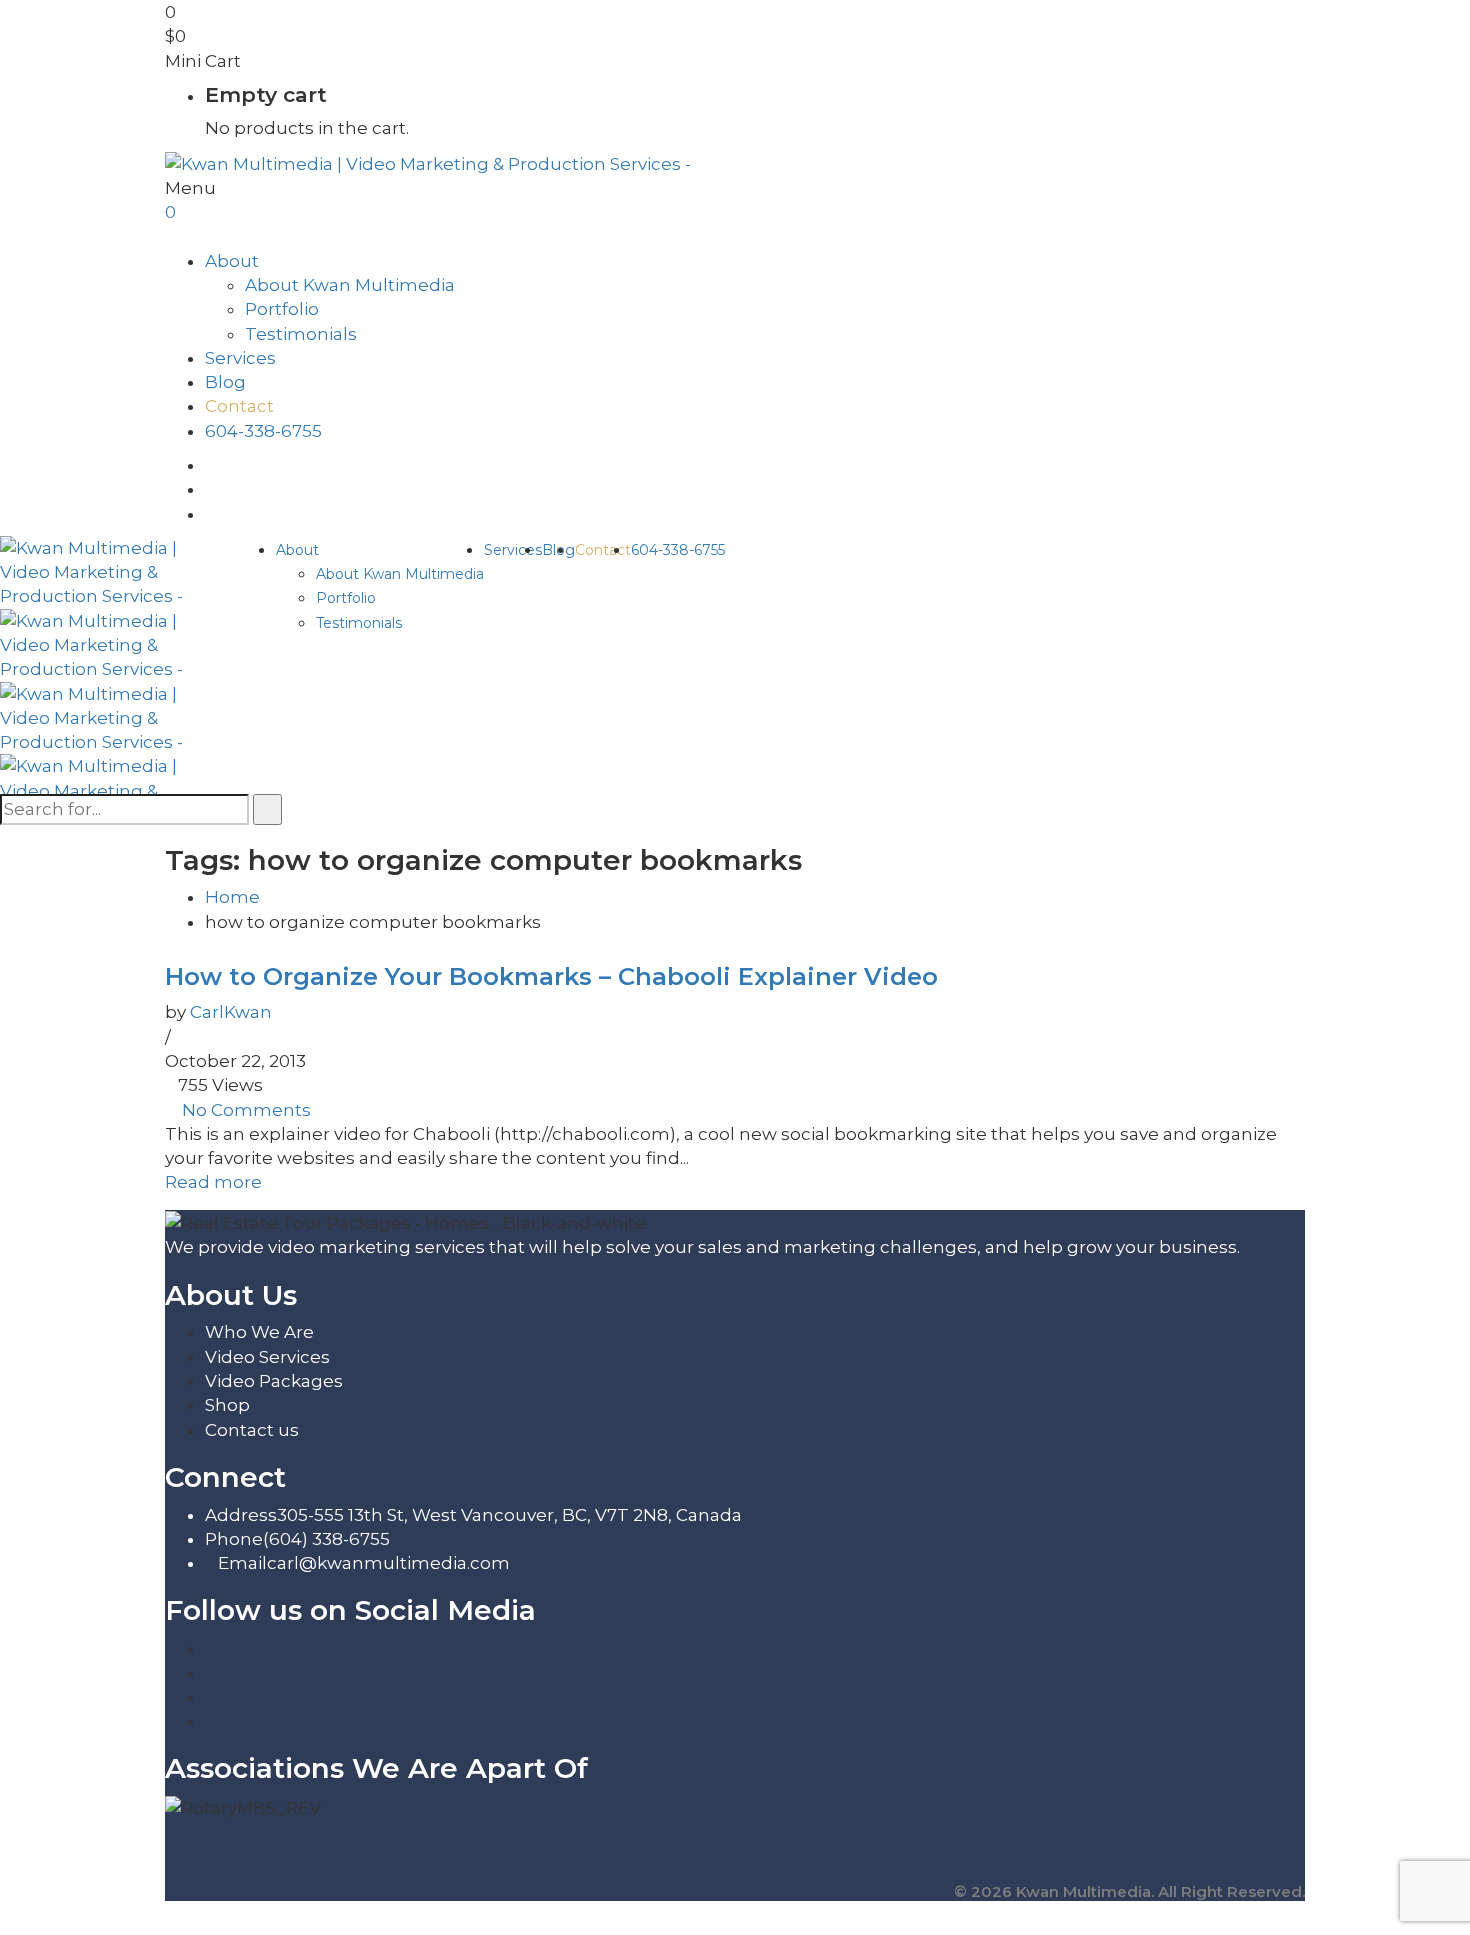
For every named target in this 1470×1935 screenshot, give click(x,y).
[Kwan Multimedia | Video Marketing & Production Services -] (428, 162)
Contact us (252, 1430)
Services (240, 358)
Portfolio (282, 309)
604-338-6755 (263, 431)
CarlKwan (231, 1012)
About (232, 261)
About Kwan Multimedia (350, 285)
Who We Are (259, 1332)
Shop (227, 1405)
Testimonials (301, 334)
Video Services (267, 1357)
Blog (225, 382)
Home (232, 897)
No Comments (246, 1110)
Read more (213, 1182)
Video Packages (274, 1381)
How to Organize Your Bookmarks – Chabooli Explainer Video (551, 976)
